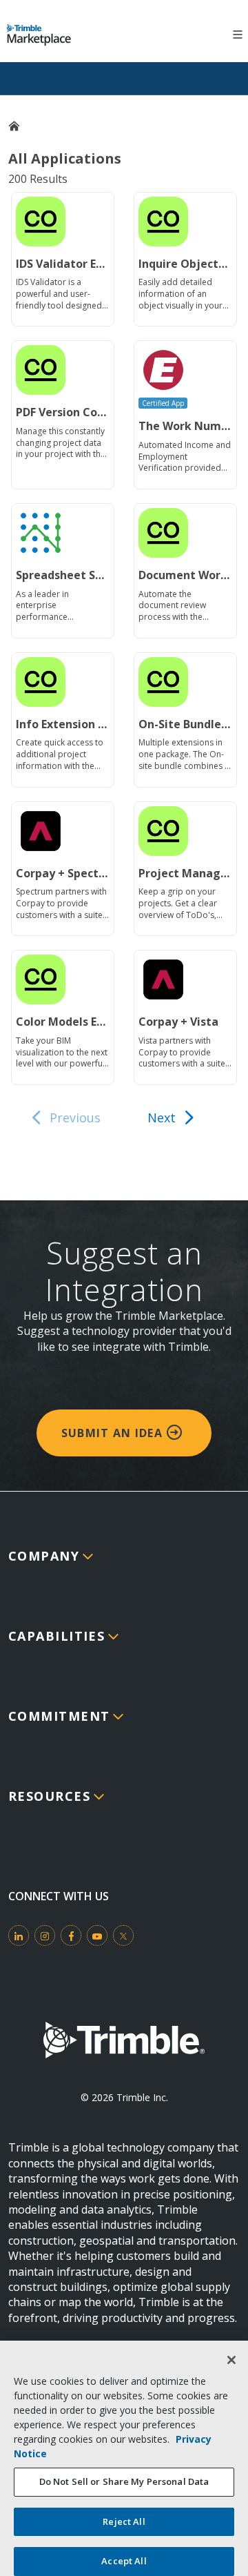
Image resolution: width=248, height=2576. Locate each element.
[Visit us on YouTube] (97, 1935)
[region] (124, 2458)
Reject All (124, 2521)
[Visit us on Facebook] (71, 1935)
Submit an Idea (114, 1433)
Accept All (124, 2561)
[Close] (231, 2360)
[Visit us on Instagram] (45, 1935)
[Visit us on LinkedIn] (19, 1935)
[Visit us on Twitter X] (123, 1935)
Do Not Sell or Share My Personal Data (124, 2481)
